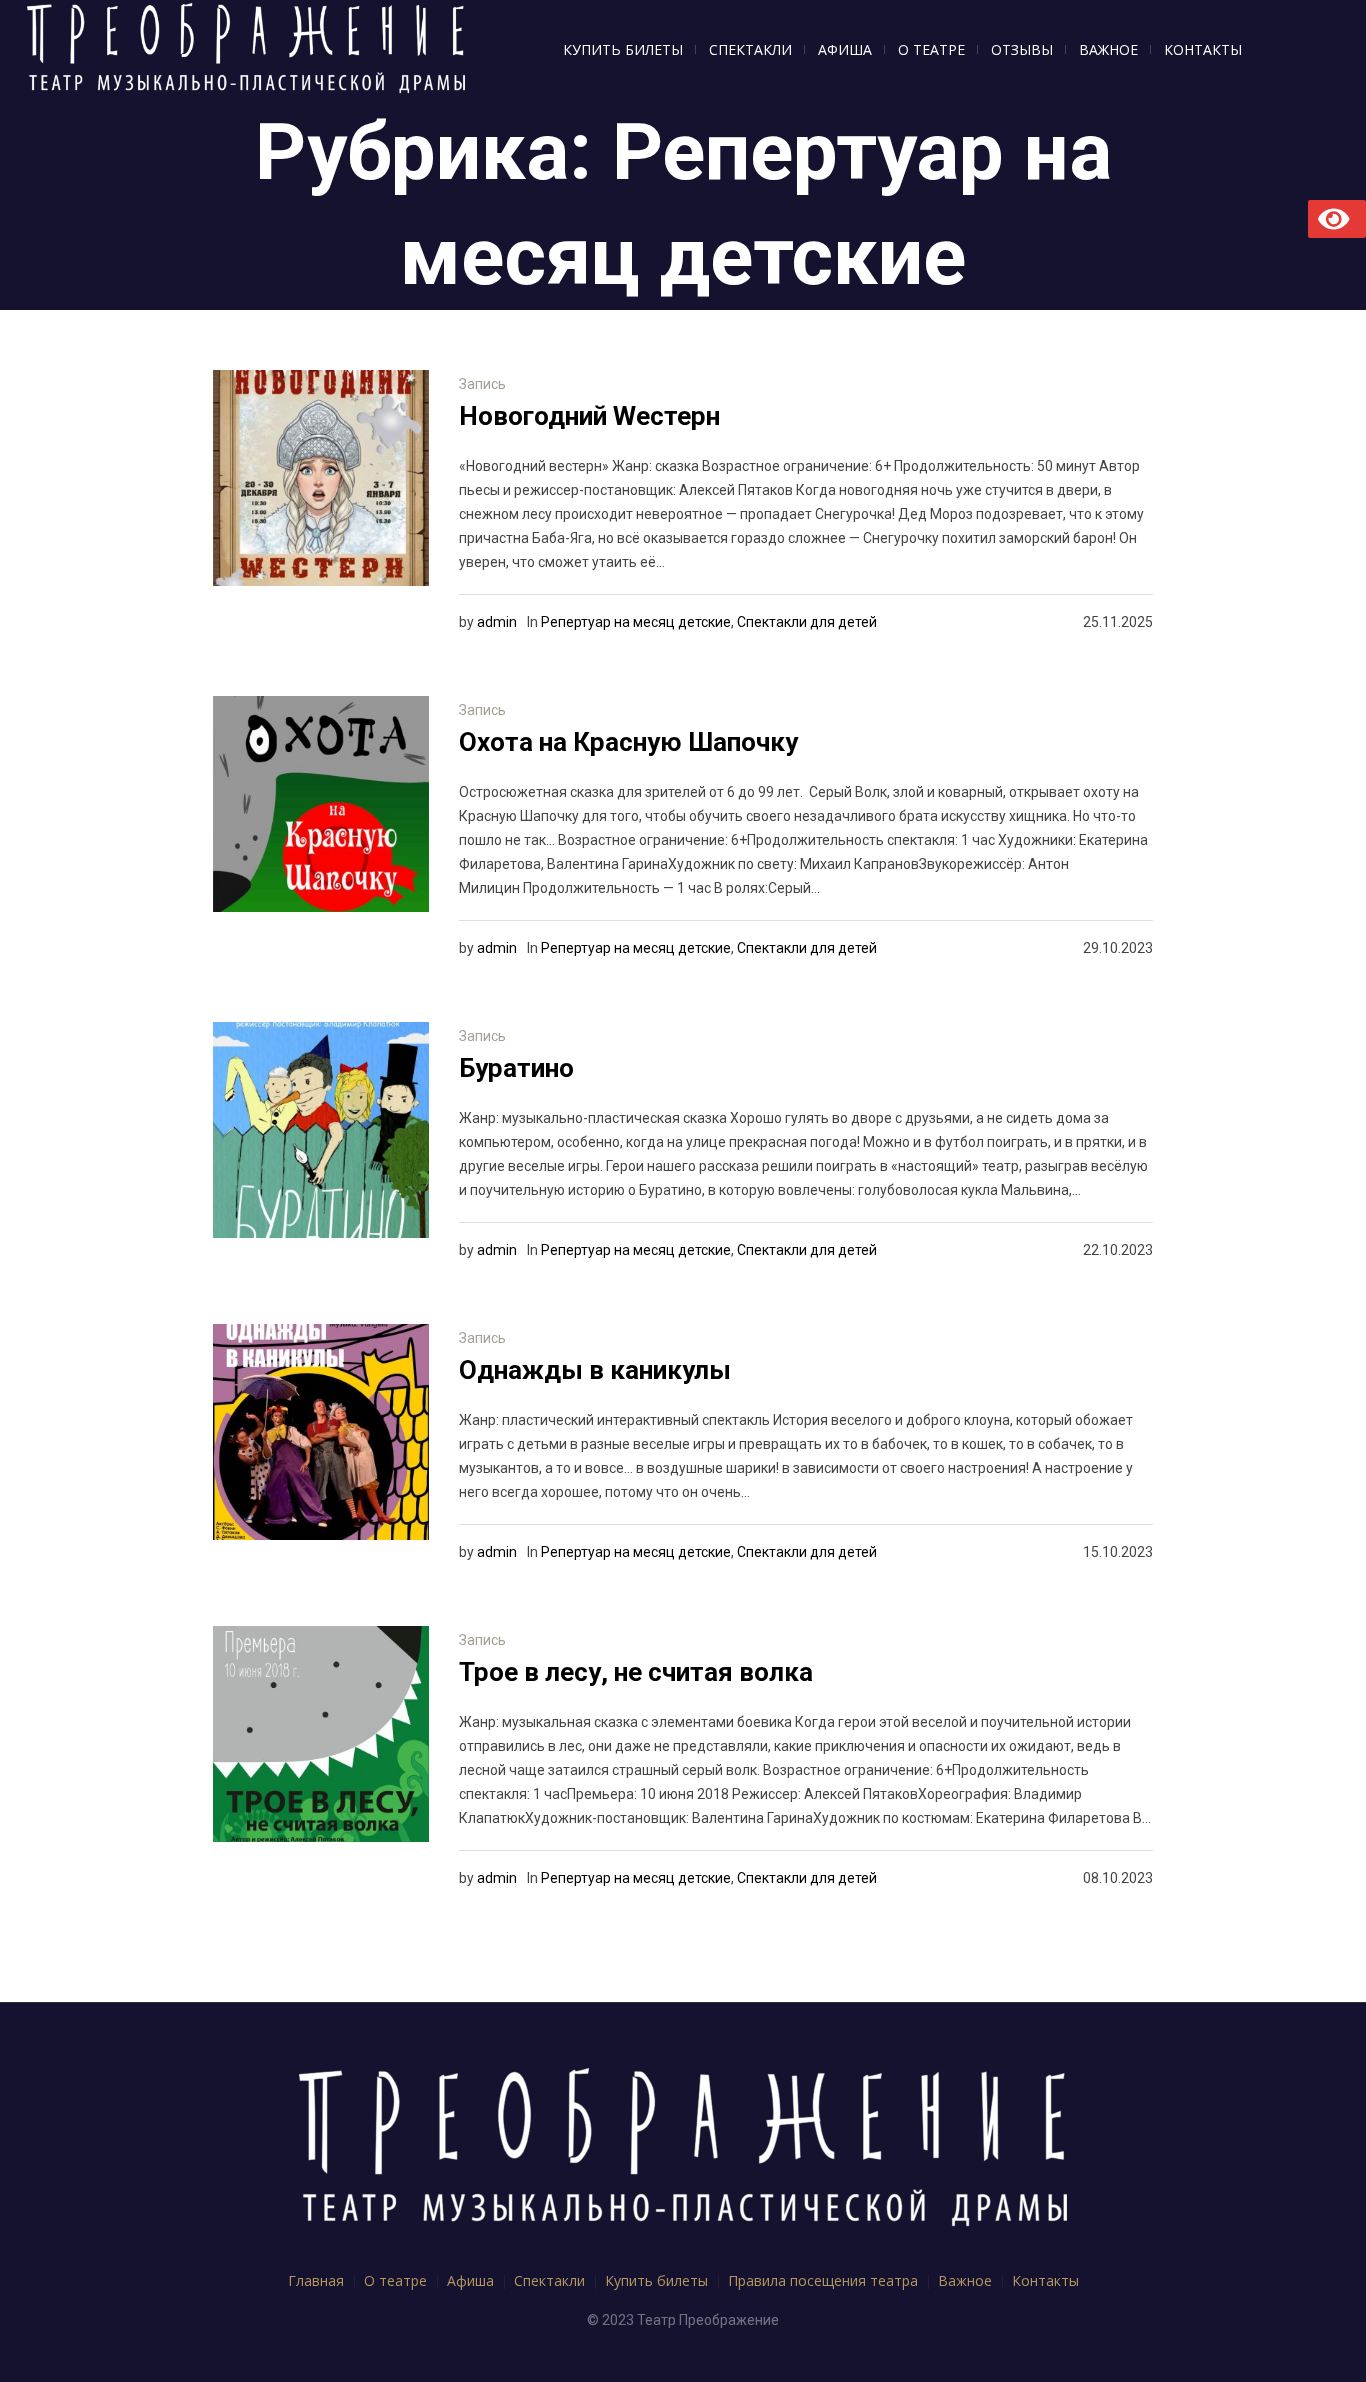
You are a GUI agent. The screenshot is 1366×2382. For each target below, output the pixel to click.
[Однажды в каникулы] (321, 1432)
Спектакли (549, 2280)
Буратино (516, 1068)
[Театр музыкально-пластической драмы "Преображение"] (683, 2150)
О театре (395, 2280)
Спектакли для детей (807, 622)
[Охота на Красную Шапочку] (321, 804)
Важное (965, 2280)
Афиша (470, 2280)
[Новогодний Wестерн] (321, 478)
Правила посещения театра (823, 2280)
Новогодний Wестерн (589, 416)
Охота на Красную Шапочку (628, 742)
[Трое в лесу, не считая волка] (321, 1734)
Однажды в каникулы (595, 1370)
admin (497, 622)
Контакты (1045, 2280)
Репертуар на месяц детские (636, 622)
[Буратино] (321, 1130)
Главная (316, 2280)
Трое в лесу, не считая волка (636, 1672)
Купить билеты (656, 2280)
